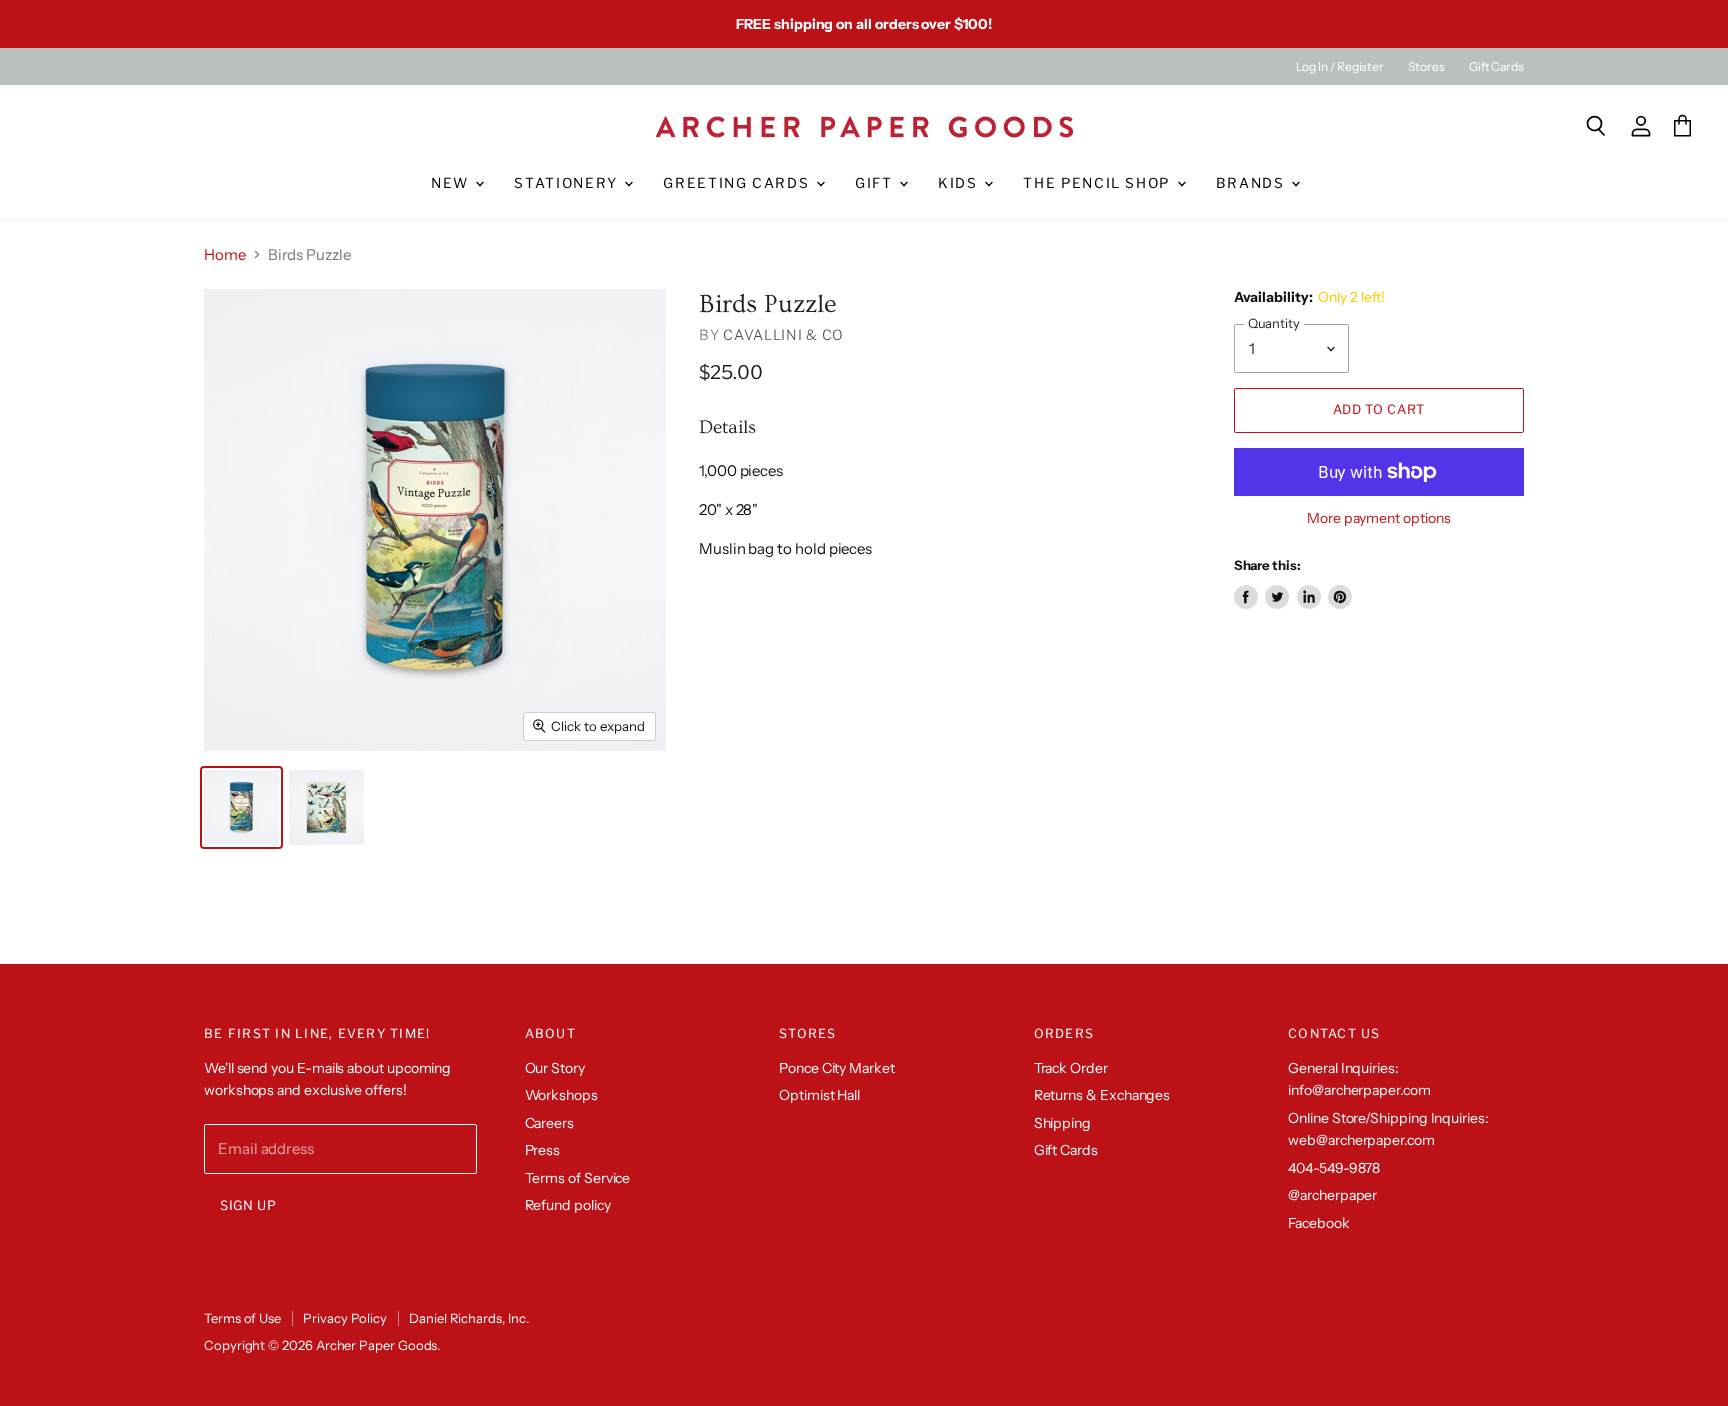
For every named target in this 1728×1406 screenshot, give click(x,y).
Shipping (1062, 1123)
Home (225, 254)
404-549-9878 (1334, 1168)
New (452, 183)
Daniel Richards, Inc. (468, 1318)
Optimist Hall (819, 1095)
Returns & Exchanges (1102, 1095)
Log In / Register (1340, 67)
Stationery (568, 183)
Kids (960, 183)
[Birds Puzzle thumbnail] (241, 807)
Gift (876, 183)
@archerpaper (1332, 1195)
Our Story (555, 1068)
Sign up (248, 1205)
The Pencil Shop (1098, 183)
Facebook (1318, 1223)
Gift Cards (1496, 67)
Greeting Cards (738, 183)
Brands (1253, 183)
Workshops (561, 1095)
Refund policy (568, 1205)
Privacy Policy (345, 1318)
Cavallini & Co (783, 334)
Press (543, 1150)
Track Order (1071, 1068)
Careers (549, 1123)
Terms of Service (578, 1178)
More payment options (1379, 518)
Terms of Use (242, 1318)
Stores (1426, 67)
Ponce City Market (837, 1068)
